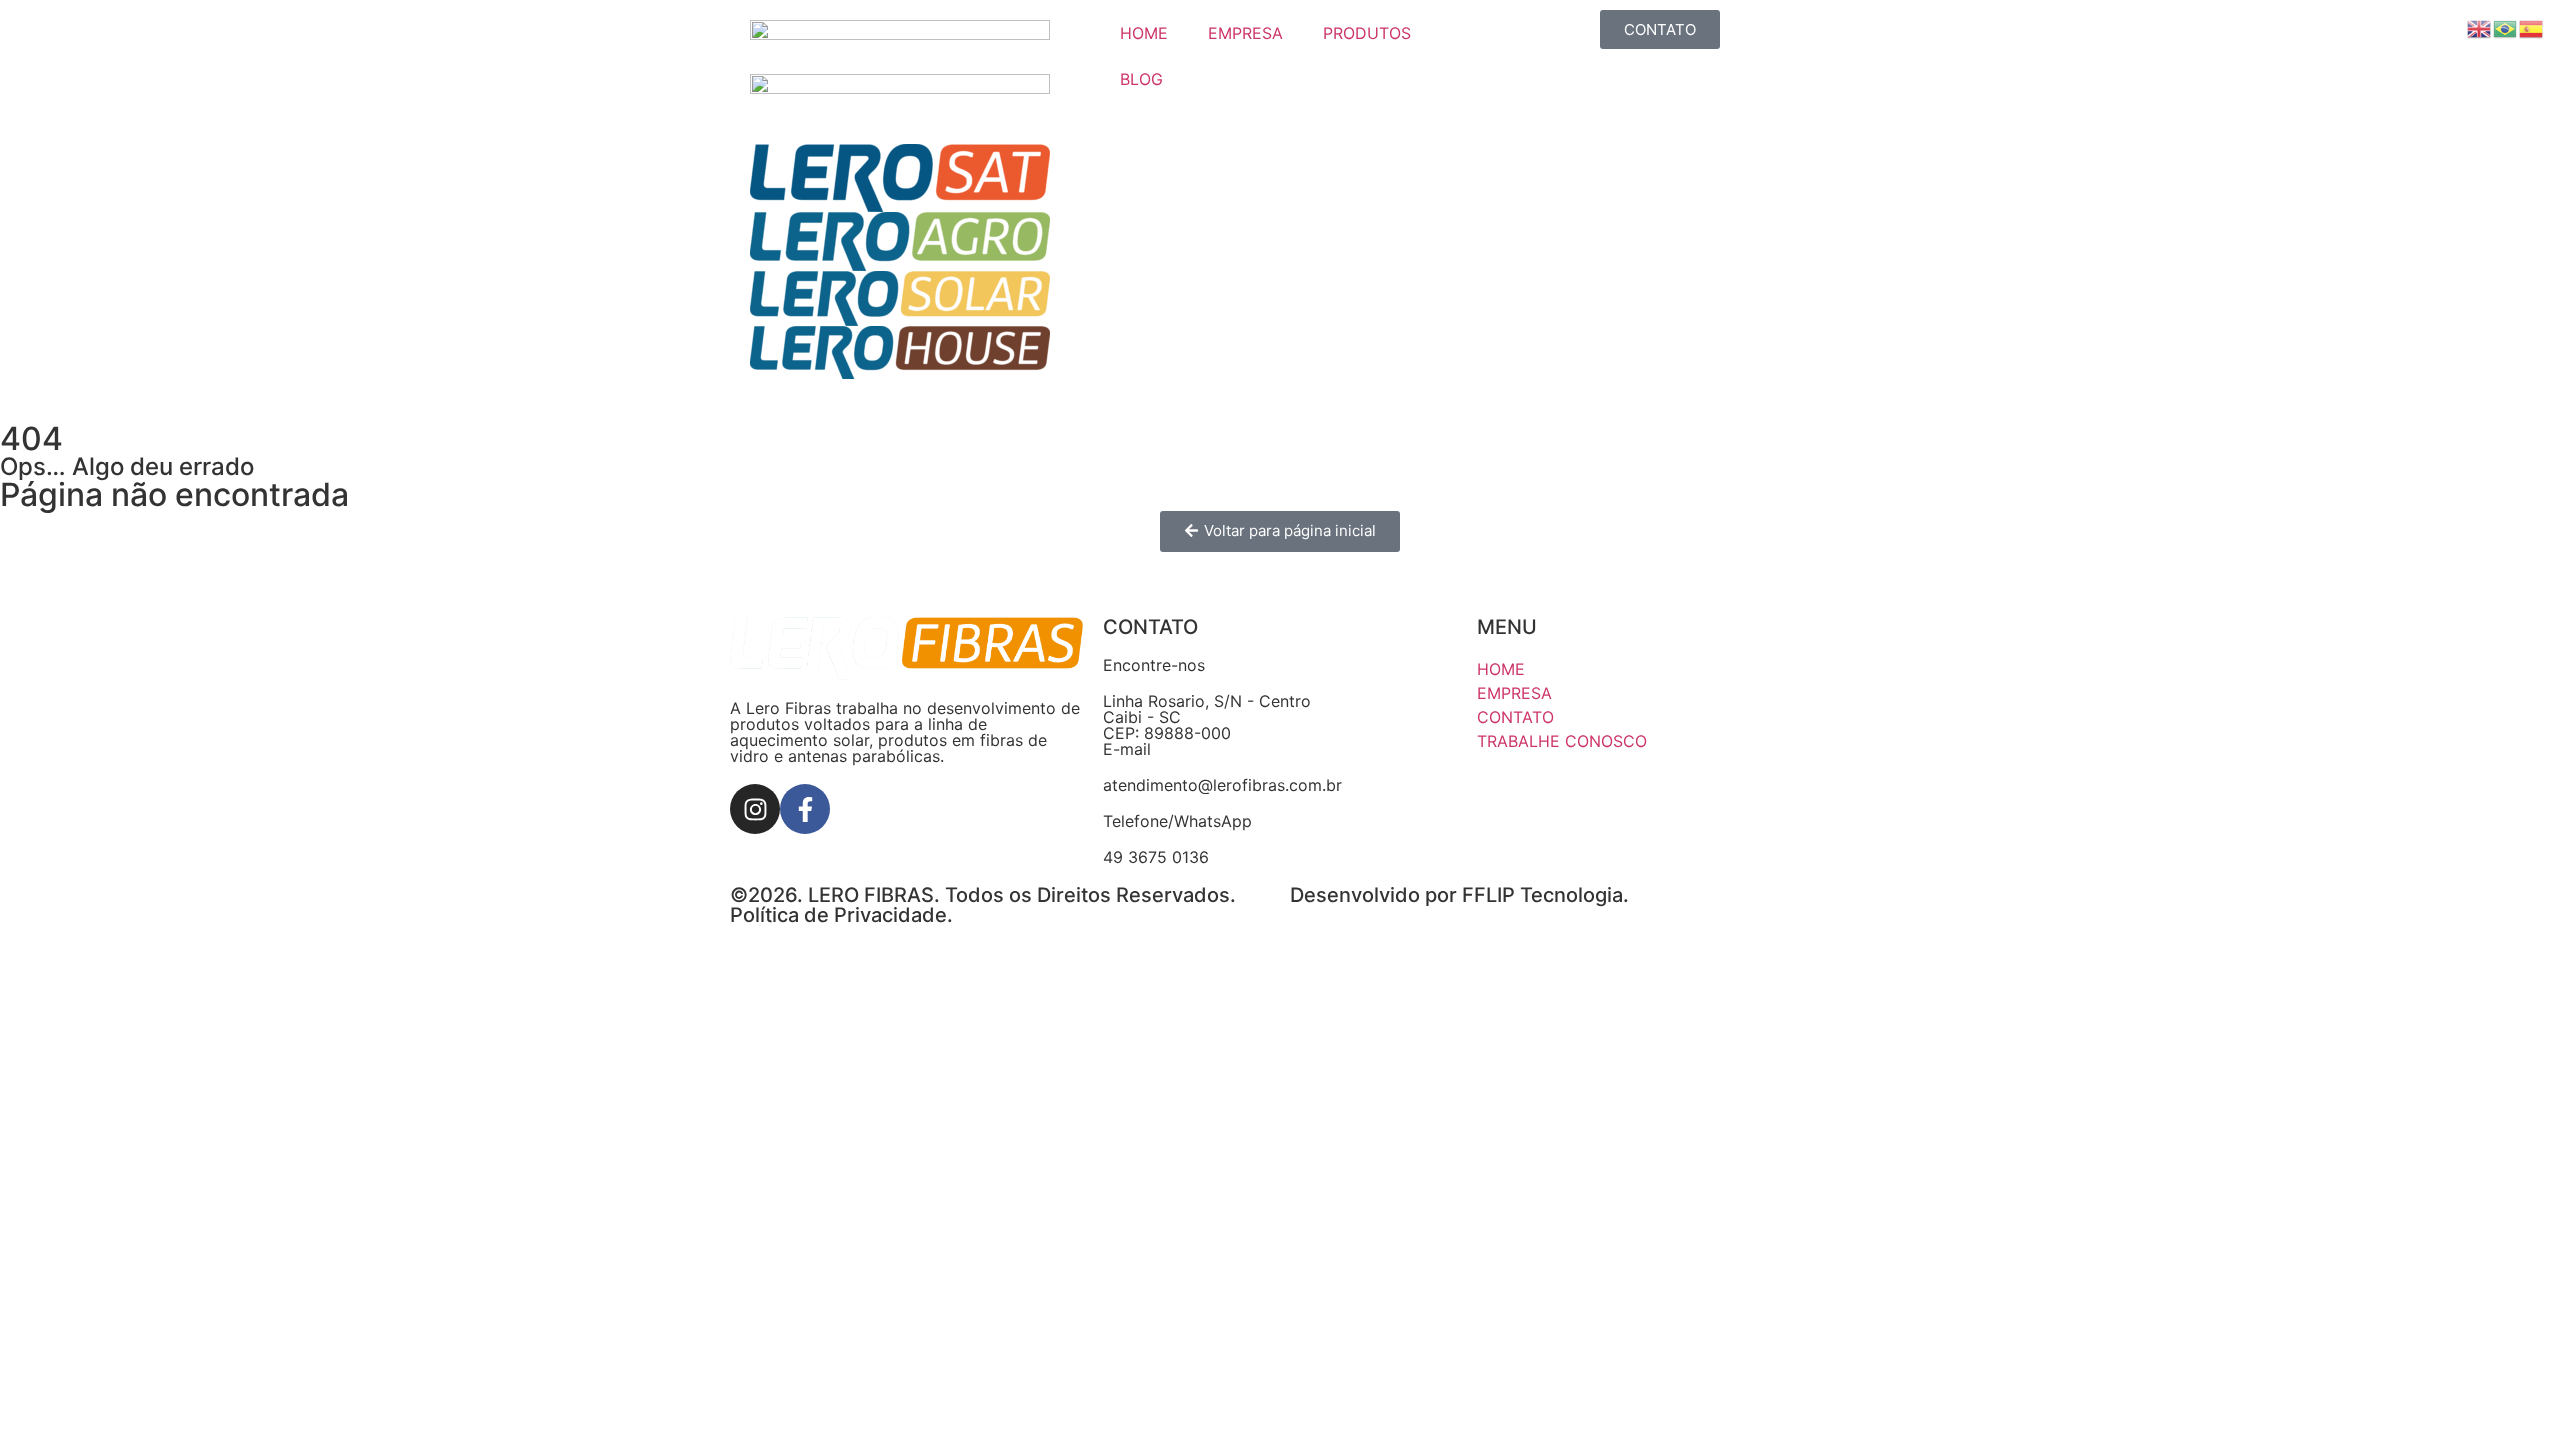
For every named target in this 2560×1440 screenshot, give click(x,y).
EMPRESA (1245, 33)
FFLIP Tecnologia (1542, 895)
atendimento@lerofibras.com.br (1222, 785)
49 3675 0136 (1156, 857)
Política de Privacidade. (841, 915)
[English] (2480, 27)
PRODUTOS (1367, 33)
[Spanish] (2532, 27)
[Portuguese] (2506, 27)
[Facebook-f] (805, 809)
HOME (1144, 33)
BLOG (1141, 79)
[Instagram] (755, 809)
